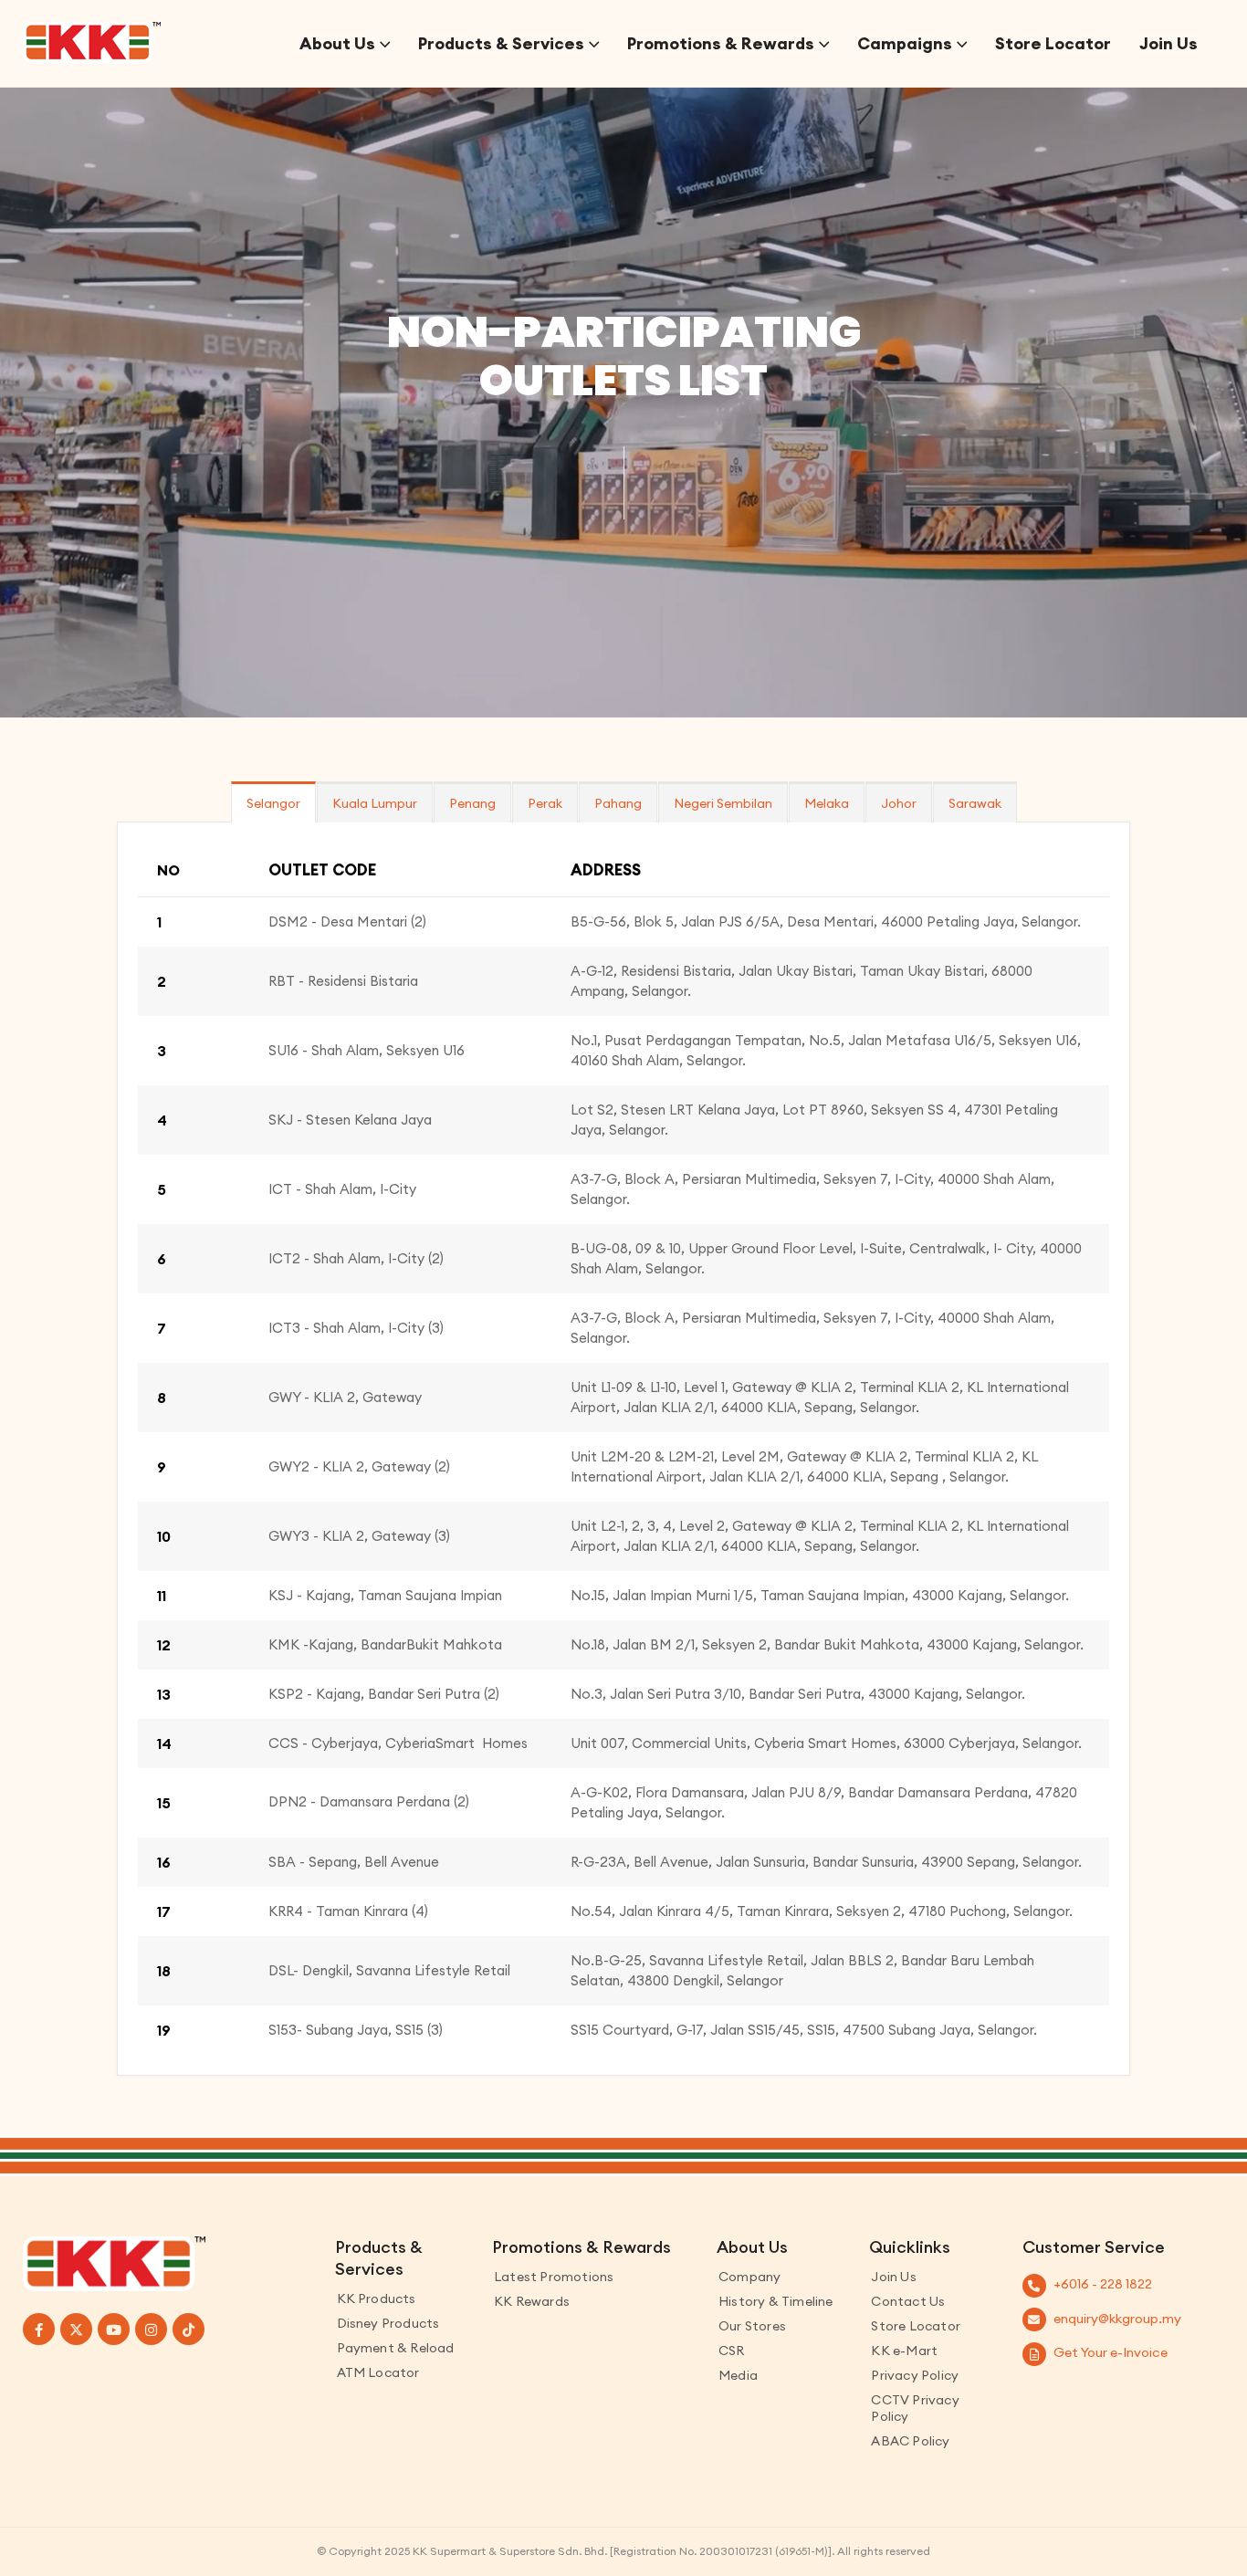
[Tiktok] (189, 2329)
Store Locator (1053, 43)
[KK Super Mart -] (92, 42)
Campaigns (905, 43)
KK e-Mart (904, 2351)
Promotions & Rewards (721, 43)
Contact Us (908, 2301)
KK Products (377, 2299)
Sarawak (975, 803)
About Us (337, 43)
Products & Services (501, 43)
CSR (732, 2351)
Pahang (618, 803)
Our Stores (752, 2326)
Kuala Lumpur (375, 803)
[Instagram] (151, 2329)
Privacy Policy (915, 2375)
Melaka (827, 803)
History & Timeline (776, 2301)
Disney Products (388, 2323)
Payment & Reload (396, 2348)
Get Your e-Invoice (1111, 2352)
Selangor (273, 803)
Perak (545, 803)
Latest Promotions (554, 2277)
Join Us (1168, 43)
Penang (472, 803)
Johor (899, 803)
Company (749, 2277)
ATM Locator (378, 2372)
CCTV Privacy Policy (915, 2408)
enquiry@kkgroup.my (1117, 2319)
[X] (76, 2329)
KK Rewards (532, 2301)
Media (738, 2375)
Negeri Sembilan (723, 803)
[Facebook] (39, 2329)
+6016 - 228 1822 (1103, 2284)
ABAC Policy (910, 2441)
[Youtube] (114, 2329)
